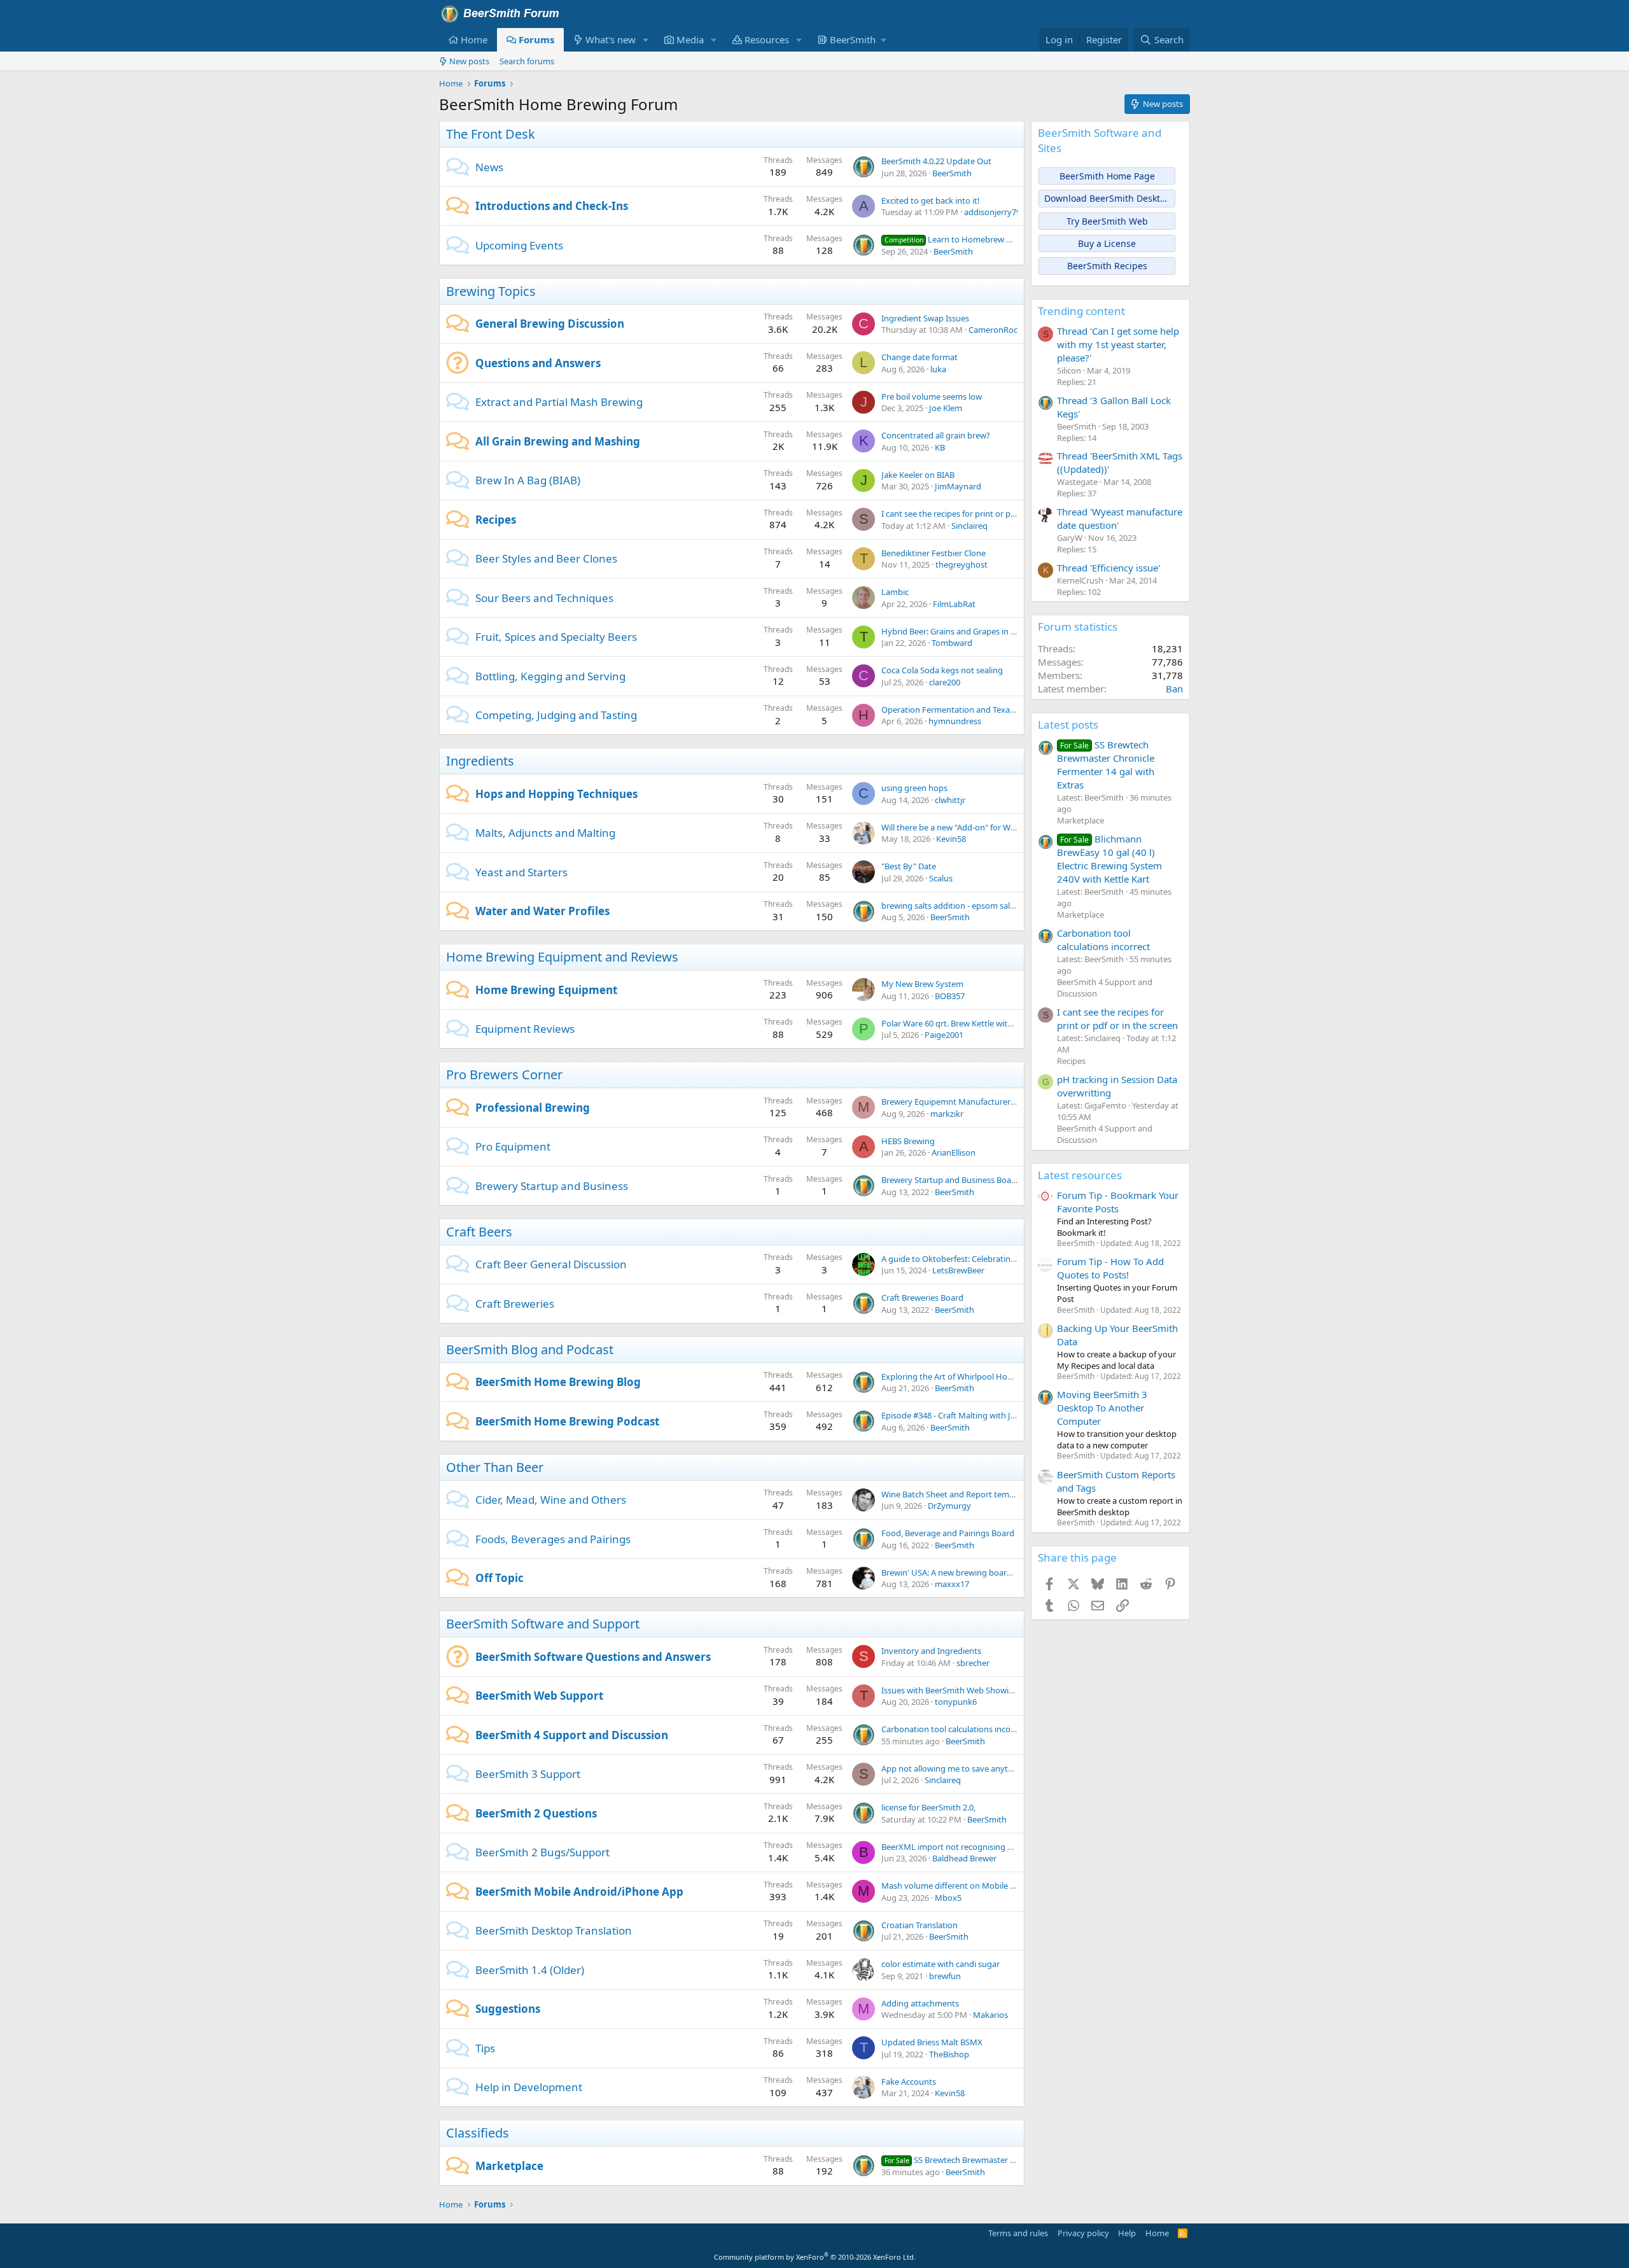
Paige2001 (944, 1035)
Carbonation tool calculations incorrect (955, 1729)
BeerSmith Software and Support (543, 1624)
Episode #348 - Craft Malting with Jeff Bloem (964, 1415)
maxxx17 (952, 1584)
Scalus (941, 878)
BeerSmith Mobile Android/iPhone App (579, 1892)
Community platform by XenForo (815, 2257)
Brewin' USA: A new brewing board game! (960, 1572)
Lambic (895, 592)
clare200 (945, 682)
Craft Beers (479, 1232)
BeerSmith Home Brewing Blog (558, 1382)
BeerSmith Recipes (1107, 266)
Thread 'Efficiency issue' (1108, 568)
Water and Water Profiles (542, 911)
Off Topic (500, 1578)
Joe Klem (946, 408)
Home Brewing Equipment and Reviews (562, 957)
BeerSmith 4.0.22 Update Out (936, 161)
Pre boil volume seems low (932, 396)
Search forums (527, 61)
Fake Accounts (909, 2082)
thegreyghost (961, 564)
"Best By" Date (909, 866)
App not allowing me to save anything (953, 1768)
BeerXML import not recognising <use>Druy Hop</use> (987, 1847)
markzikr (947, 1114)
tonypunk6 (956, 1702)
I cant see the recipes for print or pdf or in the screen (980, 514)
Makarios (990, 2015)
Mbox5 (948, 1898)
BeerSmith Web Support (539, 1696)
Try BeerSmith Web (1107, 221)
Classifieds (478, 2133)
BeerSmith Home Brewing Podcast (567, 1421)
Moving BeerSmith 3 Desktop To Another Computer (1102, 1408)
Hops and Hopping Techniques (556, 794)
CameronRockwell (1003, 330)
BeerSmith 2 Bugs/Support (542, 1852)
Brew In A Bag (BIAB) (528, 480)
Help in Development (529, 2087)
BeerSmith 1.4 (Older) (530, 1970)
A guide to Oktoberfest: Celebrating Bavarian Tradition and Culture (1007, 1259)
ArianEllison (954, 1152)
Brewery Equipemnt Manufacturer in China (962, 1102)
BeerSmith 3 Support (528, 1774)
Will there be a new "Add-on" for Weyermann (965, 827)
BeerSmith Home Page (1107, 176)
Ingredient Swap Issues (925, 318)
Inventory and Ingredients (931, 1651)
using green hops (914, 788)
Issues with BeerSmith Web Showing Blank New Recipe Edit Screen (1006, 1690)
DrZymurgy (949, 1506)
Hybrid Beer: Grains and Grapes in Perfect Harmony (978, 631)
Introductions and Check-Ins (552, 206)
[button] (646, 40)
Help (1127, 2233)
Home (474, 39)
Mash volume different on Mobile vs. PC (957, 1886)
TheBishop (949, 2054)
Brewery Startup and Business (552, 1186)
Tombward (952, 643)
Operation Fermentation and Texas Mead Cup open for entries (999, 710)
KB (940, 447)
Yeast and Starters (521, 872)
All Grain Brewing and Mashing (558, 441)
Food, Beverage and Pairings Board (948, 1533)
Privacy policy (1083, 2233)
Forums (536, 39)
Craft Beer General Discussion (551, 1264)
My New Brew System (922, 984)
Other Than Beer (495, 1467)
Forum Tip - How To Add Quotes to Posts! (1110, 1268)
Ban (1174, 689)
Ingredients (480, 761)
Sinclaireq (969, 526)
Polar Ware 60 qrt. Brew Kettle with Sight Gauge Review (985, 1023)
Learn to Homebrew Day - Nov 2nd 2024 (982, 239)
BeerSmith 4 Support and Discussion (572, 1735)
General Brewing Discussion (550, 324)
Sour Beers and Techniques (544, 598)
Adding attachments (920, 2003)
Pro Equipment (513, 1146)
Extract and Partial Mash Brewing (559, 402)
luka (938, 369)
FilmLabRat (954, 604)
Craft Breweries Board (922, 1298)
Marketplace (509, 2166)
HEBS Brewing (908, 1141)
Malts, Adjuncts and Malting (545, 833)
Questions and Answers (538, 363)
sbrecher (973, 1663)
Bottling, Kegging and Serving (550, 676)
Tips (485, 2048)
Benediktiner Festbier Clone (933, 553)
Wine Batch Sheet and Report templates (957, 1494)
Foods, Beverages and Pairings (553, 1539)
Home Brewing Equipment (546, 990)
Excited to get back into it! (931, 200)
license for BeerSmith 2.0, (928, 1807)
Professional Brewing (533, 1108)
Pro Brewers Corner (504, 1074)
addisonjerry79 (992, 212)
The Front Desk (491, 134)
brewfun (945, 1976)
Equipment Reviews (525, 1029)
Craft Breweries (515, 1304)
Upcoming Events (519, 245)
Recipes (496, 520)
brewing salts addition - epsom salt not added (968, 906)
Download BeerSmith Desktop (1108, 198)
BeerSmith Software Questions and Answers (593, 1657)
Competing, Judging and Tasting (556, 715)
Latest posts (1068, 724)
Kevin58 (951, 839)
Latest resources (1080, 1175)
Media (690, 39)
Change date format (919, 357)
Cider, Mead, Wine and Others (551, 1500)
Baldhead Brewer (964, 1858)
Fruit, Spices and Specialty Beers (556, 637)
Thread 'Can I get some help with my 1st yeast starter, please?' (1118, 344)
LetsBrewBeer (958, 1270)
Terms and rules (1018, 2233)
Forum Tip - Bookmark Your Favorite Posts (1118, 1202)
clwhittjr (950, 800)
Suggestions (508, 2009)
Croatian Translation (919, 1925)
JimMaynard (958, 486)
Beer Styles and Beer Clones (546, 558)
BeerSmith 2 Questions (536, 1813)
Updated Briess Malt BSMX (932, 2042)
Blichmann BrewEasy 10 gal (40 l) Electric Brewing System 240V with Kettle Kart (1109, 859)
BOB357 (950, 996)
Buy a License (1107, 243)
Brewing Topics (491, 291)
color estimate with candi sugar (940, 1964)
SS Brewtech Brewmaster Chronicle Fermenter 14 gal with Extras (1106, 765)
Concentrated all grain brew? (936, 435)
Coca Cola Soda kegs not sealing (942, 670)
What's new (611, 39)
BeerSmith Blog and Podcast (530, 1349)
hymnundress (955, 721)
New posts (469, 61)
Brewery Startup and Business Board (950, 1180)
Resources (767, 39)
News (489, 167)
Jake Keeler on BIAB (918, 475)
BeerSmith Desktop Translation (554, 1930)
